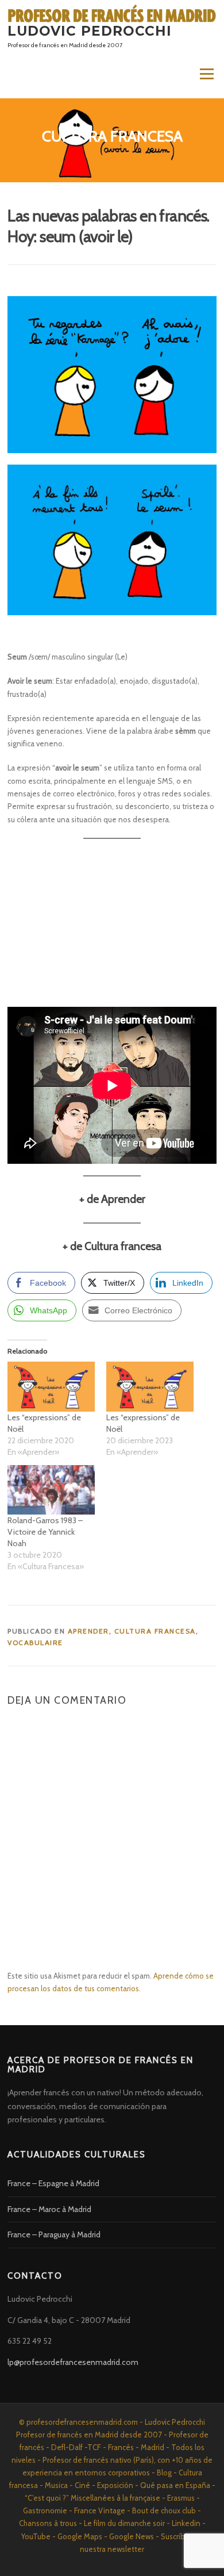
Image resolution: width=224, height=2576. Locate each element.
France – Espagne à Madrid (53, 2183)
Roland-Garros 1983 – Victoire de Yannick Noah (45, 1532)
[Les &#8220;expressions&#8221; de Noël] (51, 1387)
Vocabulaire (35, 1642)
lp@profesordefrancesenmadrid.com (73, 2362)
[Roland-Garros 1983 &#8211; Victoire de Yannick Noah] (51, 1490)
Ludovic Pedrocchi (90, 31)
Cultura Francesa (155, 1631)
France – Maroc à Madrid (49, 2209)
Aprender (88, 1631)
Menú (206, 74)
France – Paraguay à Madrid (54, 2234)
